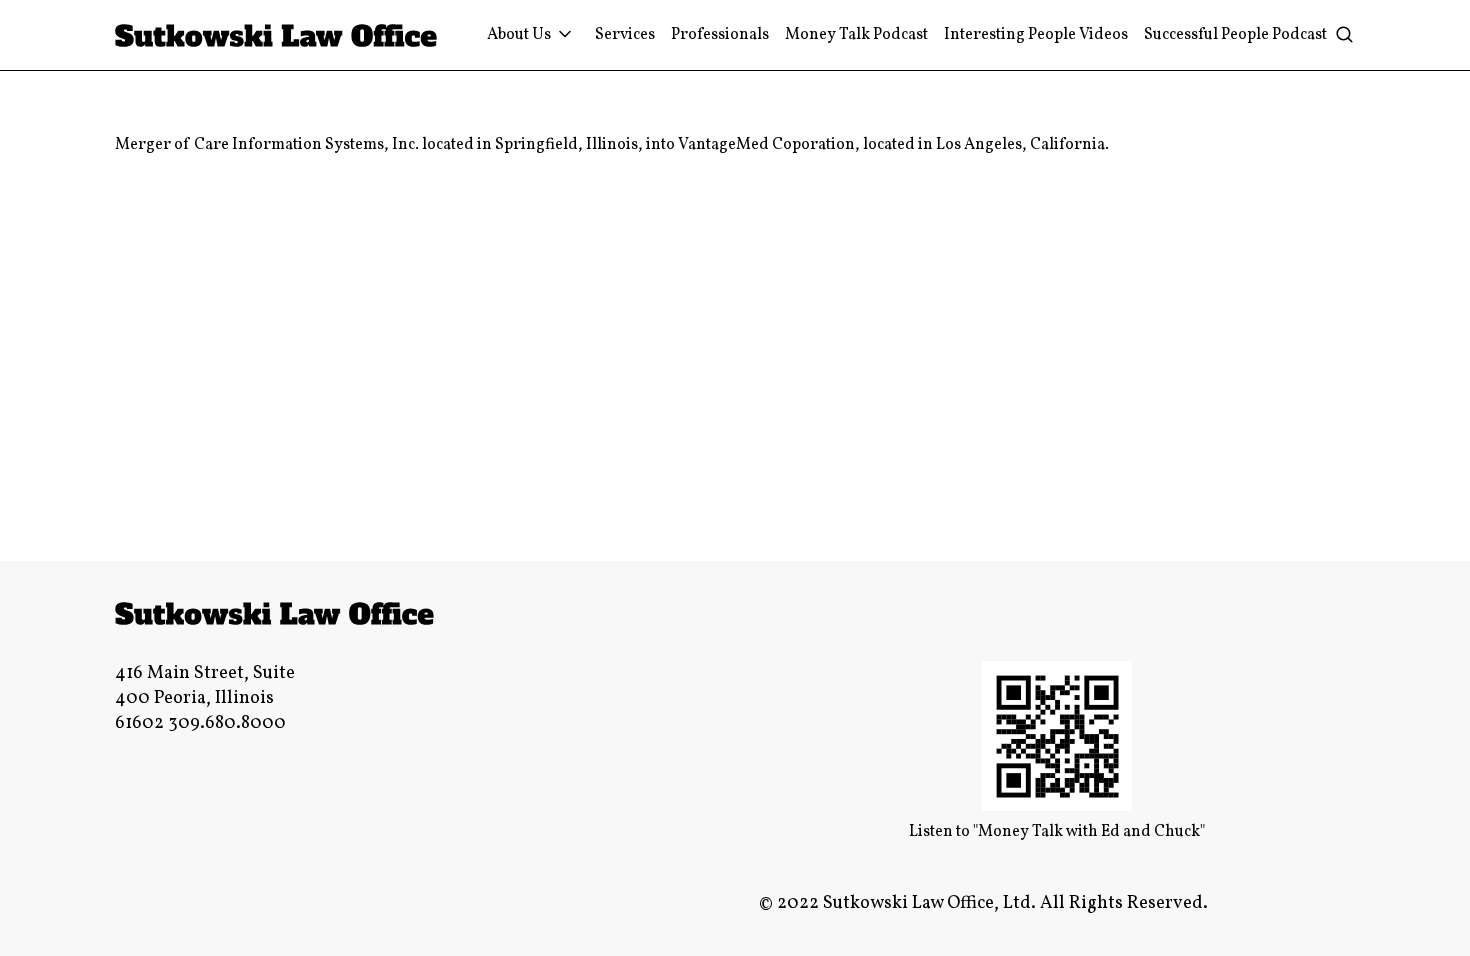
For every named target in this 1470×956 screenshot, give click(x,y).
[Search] (1344, 35)
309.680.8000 (227, 723)
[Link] (276, 35)
